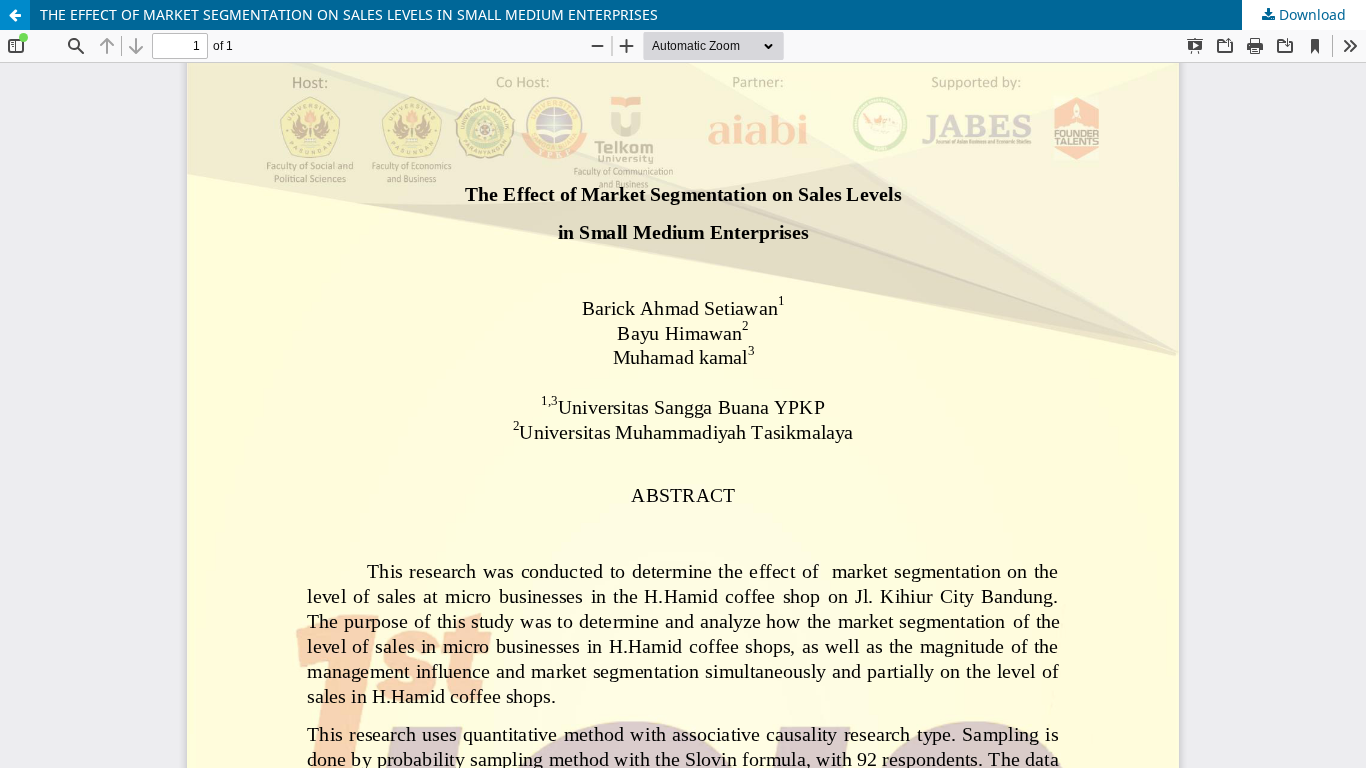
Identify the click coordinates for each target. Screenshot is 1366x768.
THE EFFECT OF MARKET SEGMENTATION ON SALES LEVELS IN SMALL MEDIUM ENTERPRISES (349, 14)
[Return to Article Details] (15, 15)
